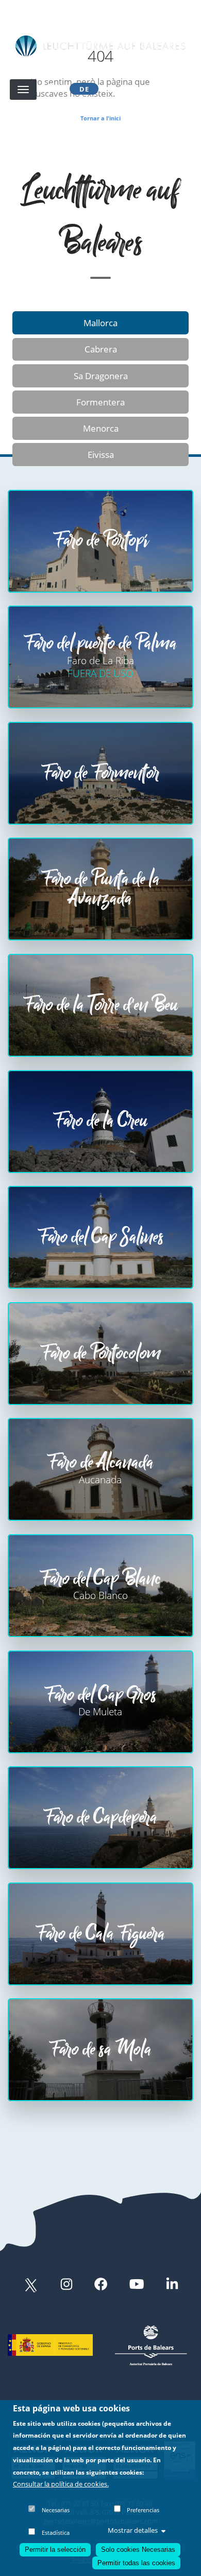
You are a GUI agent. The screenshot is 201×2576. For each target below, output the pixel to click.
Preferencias (143, 2510)
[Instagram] (66, 2285)
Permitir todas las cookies (136, 2563)
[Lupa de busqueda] (51, 89)
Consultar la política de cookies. (61, 2484)
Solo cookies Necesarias (138, 2550)
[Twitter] (31, 2285)
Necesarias (56, 2510)
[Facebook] (101, 2285)
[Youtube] (137, 2285)
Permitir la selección (55, 2550)
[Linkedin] (172, 2285)
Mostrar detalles (133, 2530)
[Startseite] (100, 46)
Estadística (56, 2533)
